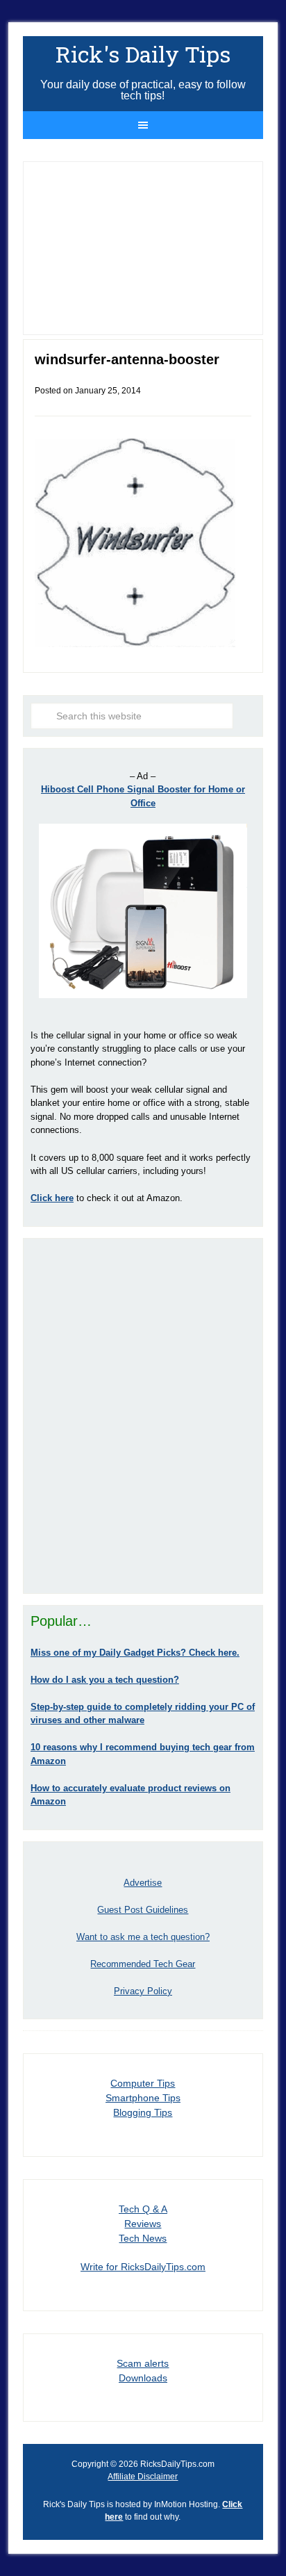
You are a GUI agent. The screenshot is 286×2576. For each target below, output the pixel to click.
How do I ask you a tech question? (105, 1680)
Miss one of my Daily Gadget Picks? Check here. (135, 1653)
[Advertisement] (143, 1416)
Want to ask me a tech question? (143, 1937)
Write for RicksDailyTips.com (143, 2267)
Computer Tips (143, 2083)
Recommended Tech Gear (143, 1964)
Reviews (143, 2224)
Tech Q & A (143, 2209)
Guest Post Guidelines (143, 1910)
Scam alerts (143, 2363)
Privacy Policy (143, 1991)
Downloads (143, 2378)
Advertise (143, 1883)
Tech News (143, 2238)
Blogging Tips (143, 2112)
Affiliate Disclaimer (143, 2477)
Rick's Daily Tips (143, 54)
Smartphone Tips (143, 2098)
